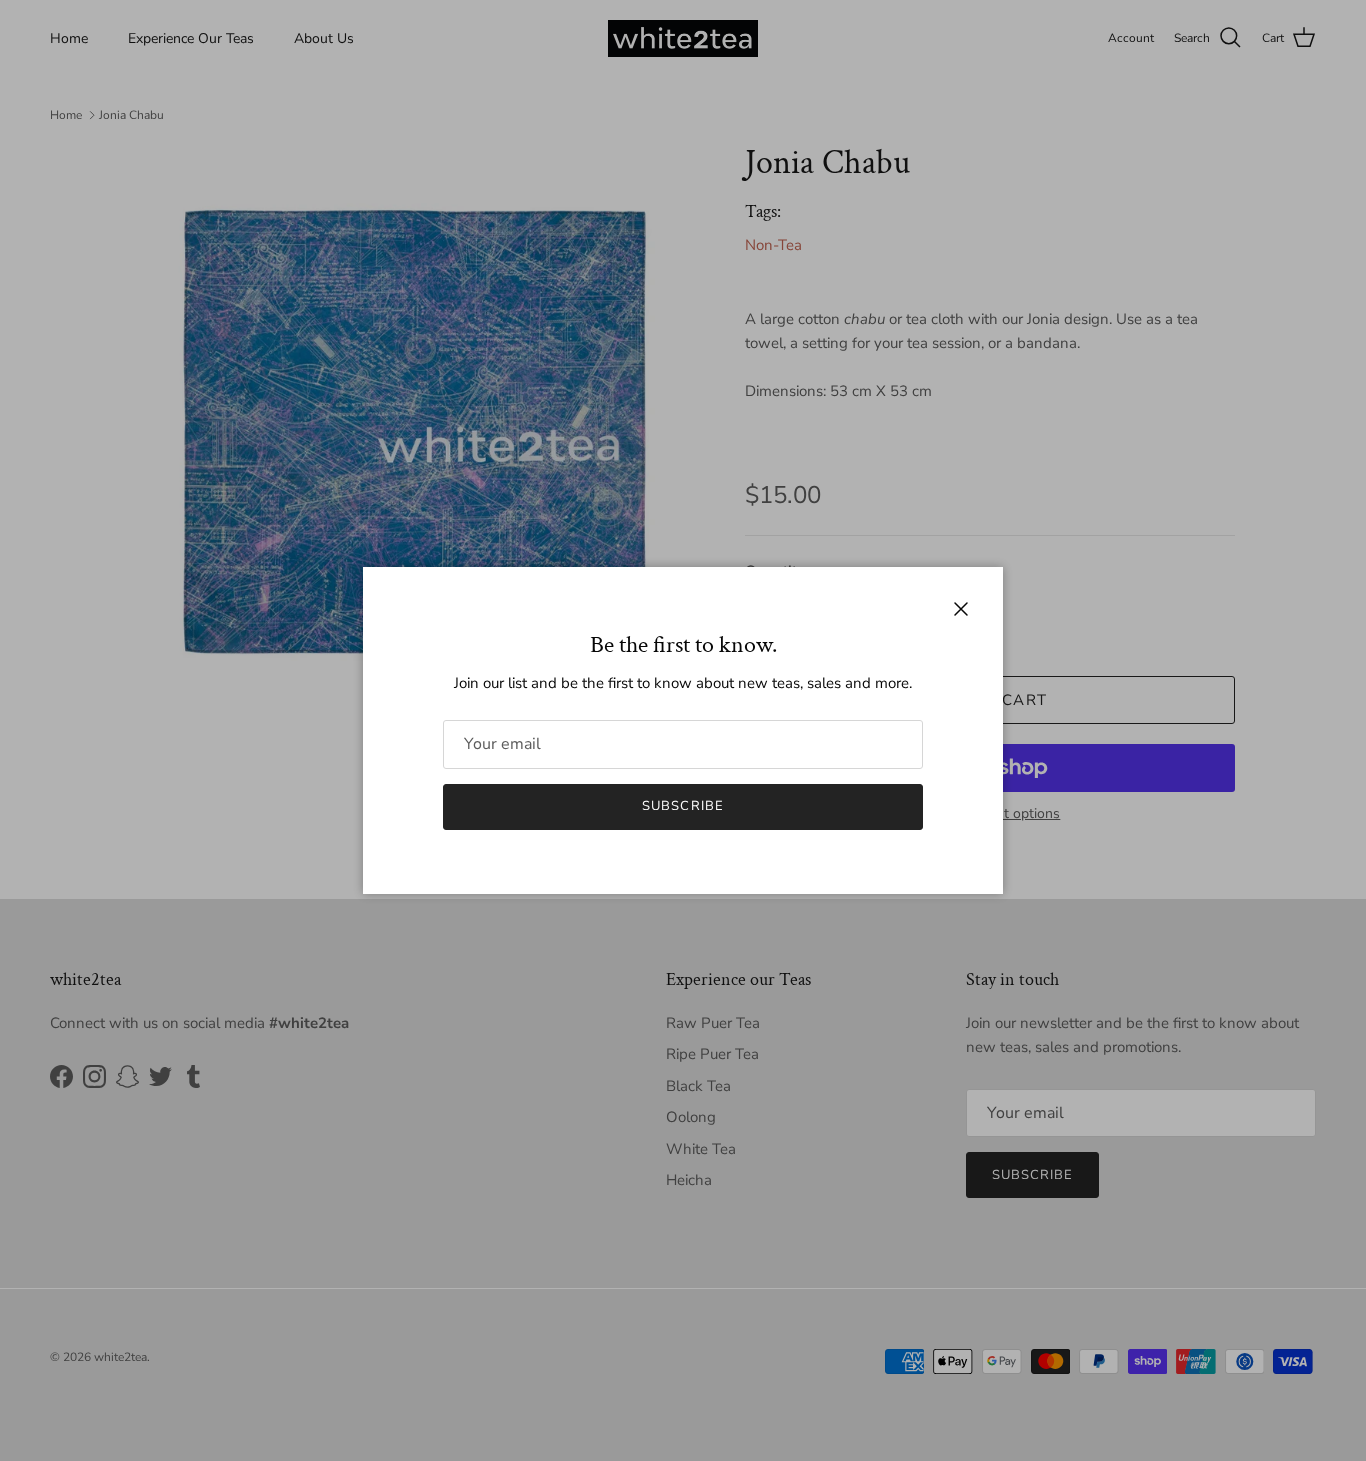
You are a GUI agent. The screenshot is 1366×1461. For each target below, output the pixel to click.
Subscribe (682, 806)
